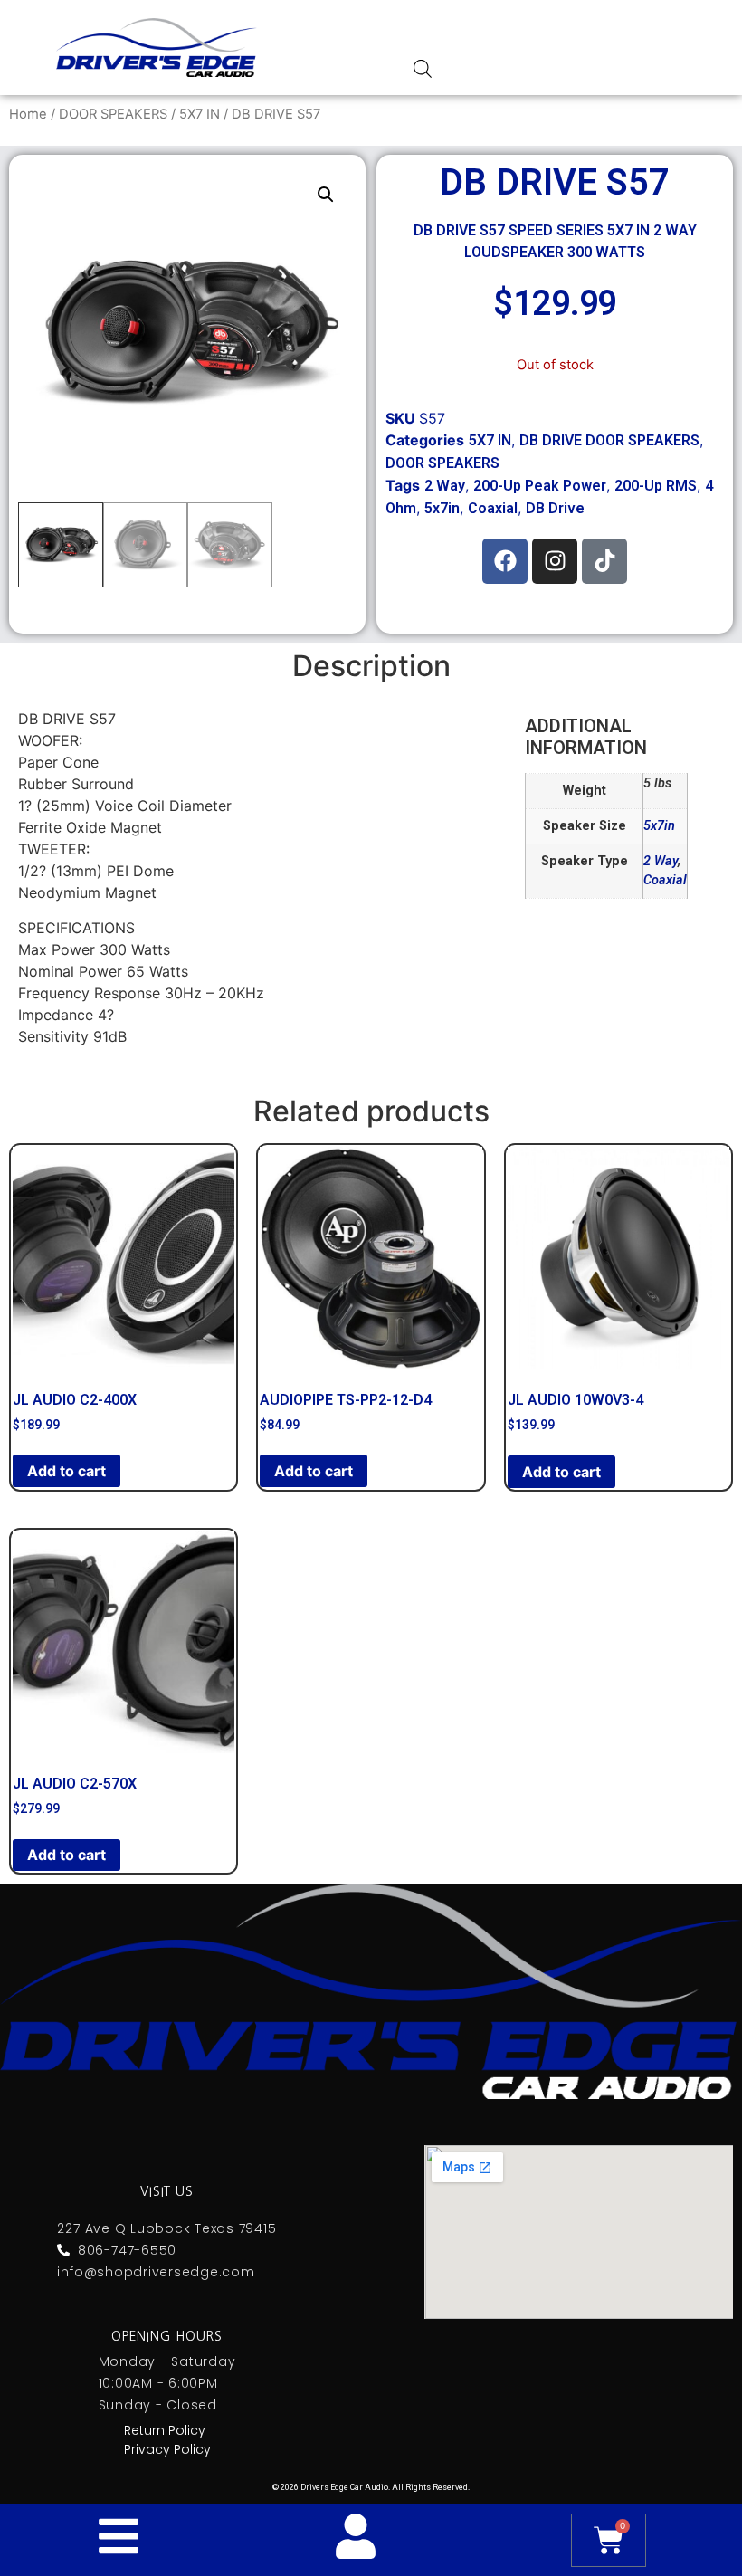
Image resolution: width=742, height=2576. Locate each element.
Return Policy (165, 2430)
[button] (326, 195)
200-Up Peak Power (540, 486)
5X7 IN (200, 114)
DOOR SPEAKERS (113, 114)
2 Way (445, 486)
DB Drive (555, 508)
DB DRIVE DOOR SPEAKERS (609, 440)
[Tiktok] (604, 561)
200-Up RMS (656, 486)
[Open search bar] (423, 68)
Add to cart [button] (67, 1471)
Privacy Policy (167, 2449)
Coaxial (493, 508)
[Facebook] (505, 561)
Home (28, 114)
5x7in (442, 508)
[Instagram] (555, 561)
